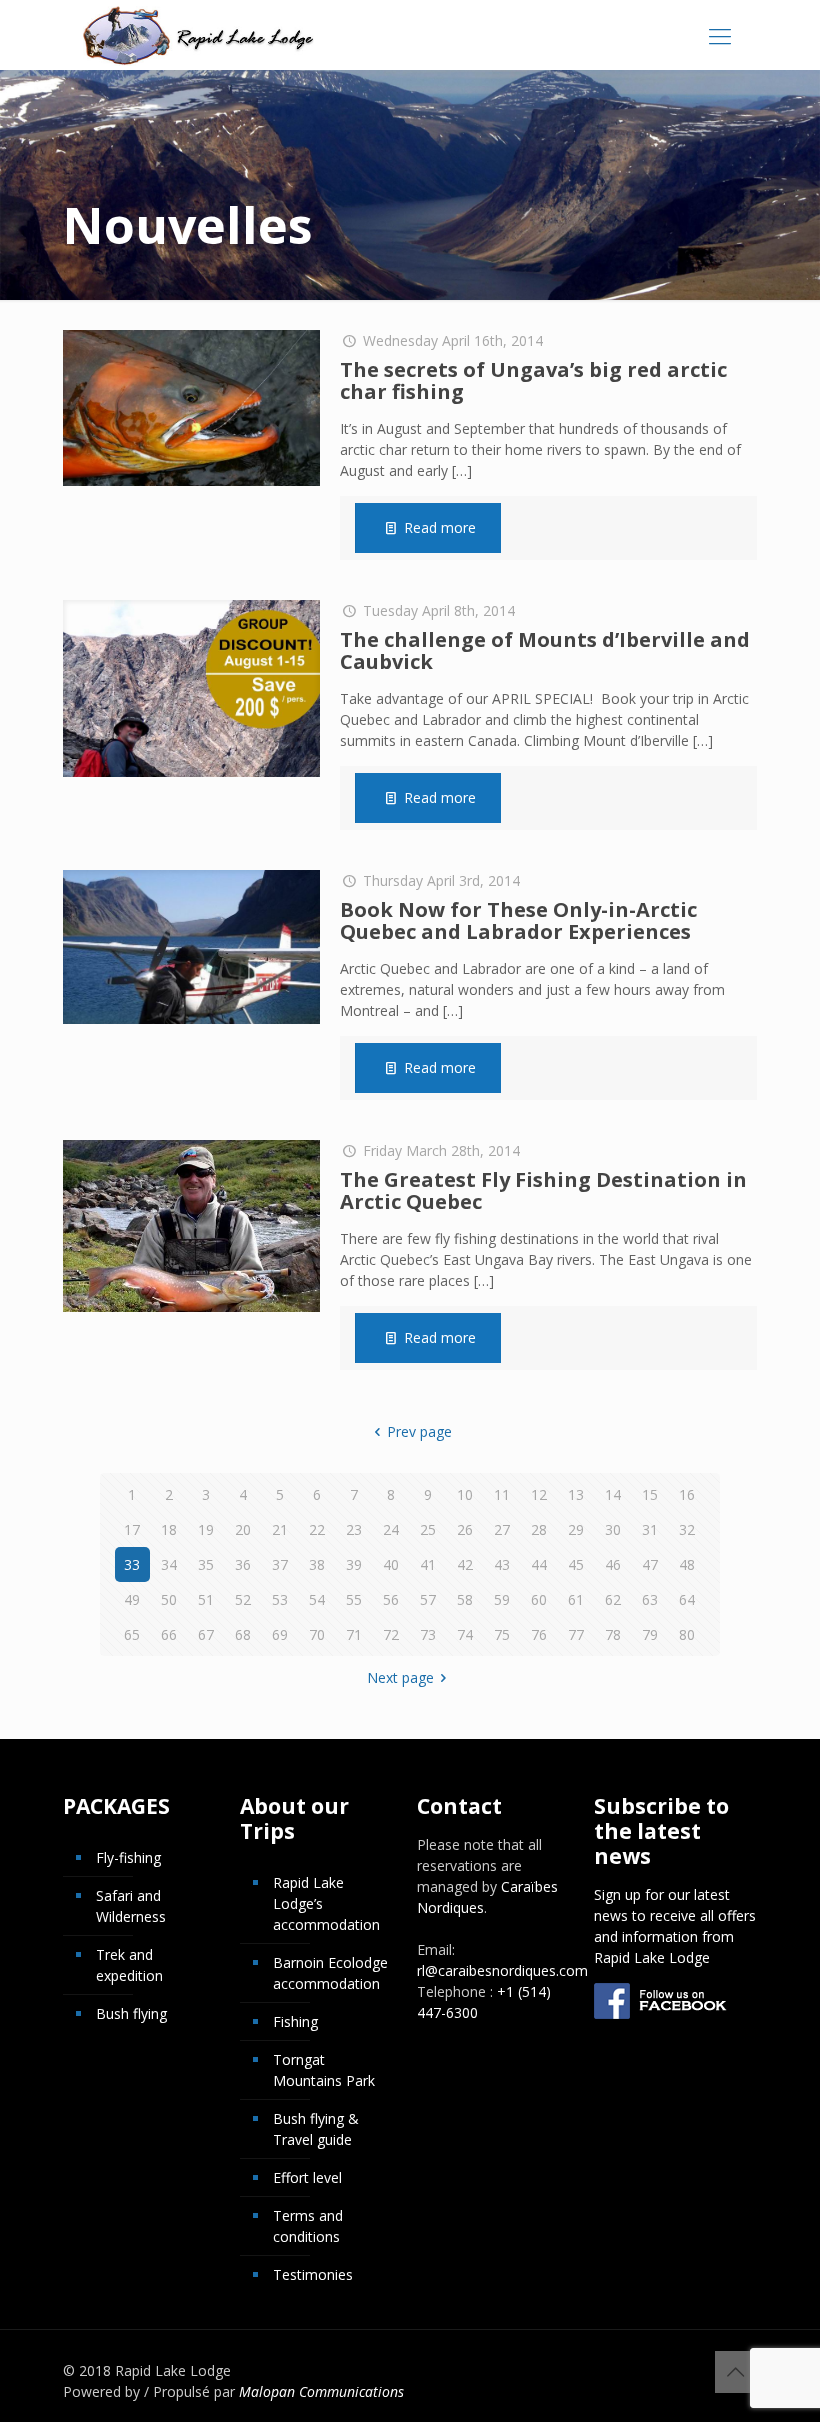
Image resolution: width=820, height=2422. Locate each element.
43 (502, 1564)
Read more (440, 527)
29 (576, 1529)
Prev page (419, 1431)
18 (169, 1529)
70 (317, 1634)
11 (502, 1494)
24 (391, 1529)
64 (687, 1599)
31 (650, 1529)
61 (576, 1599)
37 (280, 1564)
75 (502, 1634)
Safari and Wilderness (131, 1906)
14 (613, 1494)
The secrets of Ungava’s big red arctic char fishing (533, 380)
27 (502, 1529)
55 (354, 1599)
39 (354, 1564)
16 (687, 1494)
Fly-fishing (128, 1857)
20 (243, 1529)
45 (576, 1564)
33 (132, 1564)
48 (687, 1564)
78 (613, 1634)
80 (687, 1634)
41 (428, 1564)
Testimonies (313, 2274)
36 (243, 1564)
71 (354, 1634)
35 (206, 1564)
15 (650, 1494)
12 (539, 1494)
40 (391, 1564)
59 (502, 1599)
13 (576, 1494)
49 (132, 1599)
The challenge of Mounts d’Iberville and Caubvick (545, 650)
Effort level (307, 2177)
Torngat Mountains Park (324, 2070)
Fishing (295, 2021)
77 (576, 1634)
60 (539, 1599)
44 (539, 1564)
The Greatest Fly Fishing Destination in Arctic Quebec (543, 1190)
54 (317, 1599)
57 (428, 1599)
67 (206, 1634)
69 (280, 1634)
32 (687, 1529)
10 (465, 1494)
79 (650, 1634)
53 (280, 1599)
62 (613, 1599)
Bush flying (131, 2013)
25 (428, 1529)
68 (243, 1634)
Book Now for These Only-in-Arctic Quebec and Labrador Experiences (518, 920)
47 (650, 1564)
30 (613, 1529)
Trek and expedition (129, 1965)
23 (354, 1529)
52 (243, 1599)
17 (132, 1529)
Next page (400, 1677)
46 (613, 1564)
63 (650, 1599)
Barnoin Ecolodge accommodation (330, 1973)
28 (539, 1529)
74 (465, 1634)
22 (317, 1529)
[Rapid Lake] (198, 35)
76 (539, 1634)
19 (206, 1529)
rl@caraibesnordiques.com (502, 1970)
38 (317, 1564)
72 (391, 1634)
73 (428, 1634)
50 (169, 1599)
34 (169, 1564)
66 (169, 1634)
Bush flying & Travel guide (316, 2129)
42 (465, 1564)
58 (465, 1599)
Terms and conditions (308, 2226)
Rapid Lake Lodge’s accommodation (326, 1903)
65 (132, 1634)
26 (465, 1529)
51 (206, 1599)
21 (280, 1529)
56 (391, 1599)
